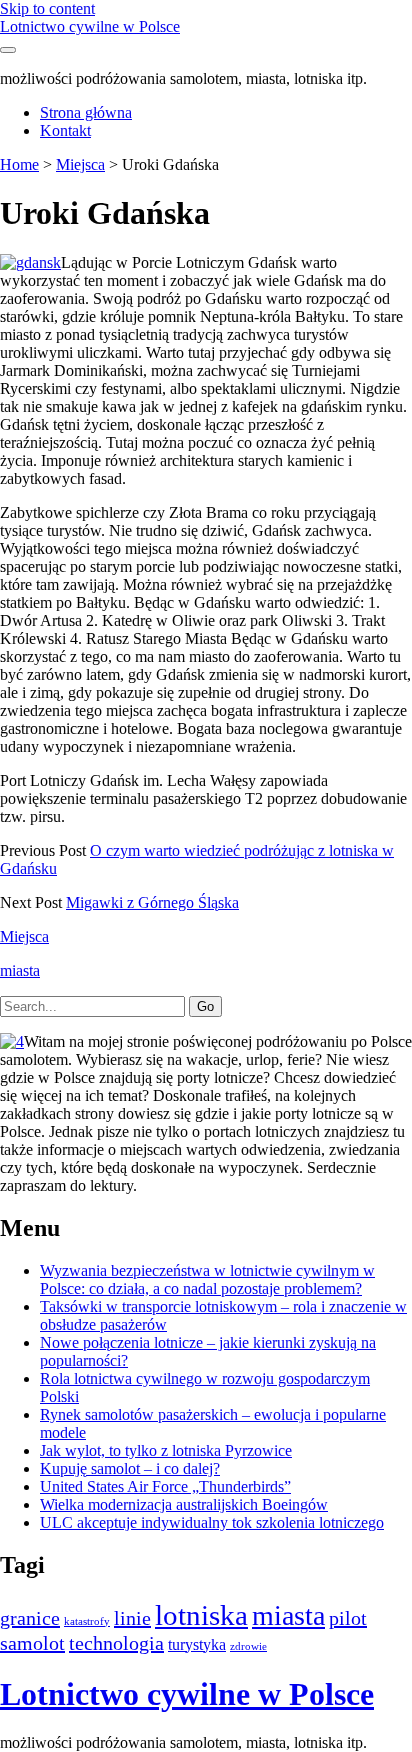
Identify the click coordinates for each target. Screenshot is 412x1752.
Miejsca (80, 164)
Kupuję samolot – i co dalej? (130, 1468)
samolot (32, 1643)
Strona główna (86, 112)
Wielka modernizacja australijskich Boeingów (184, 1504)
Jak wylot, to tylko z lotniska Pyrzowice (166, 1450)
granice (30, 1618)
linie (132, 1618)
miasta (20, 970)
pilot (348, 1618)
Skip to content (47, 8)
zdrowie (248, 1646)
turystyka (197, 1645)
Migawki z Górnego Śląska (152, 902)
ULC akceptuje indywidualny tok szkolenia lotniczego (212, 1522)
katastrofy (87, 1621)
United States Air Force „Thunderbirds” (165, 1486)
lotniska (201, 1615)
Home (19, 164)
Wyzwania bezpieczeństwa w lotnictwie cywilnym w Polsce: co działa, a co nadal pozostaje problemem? (207, 1279)
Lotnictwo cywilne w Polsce (90, 26)
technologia (116, 1643)
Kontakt (65, 130)
